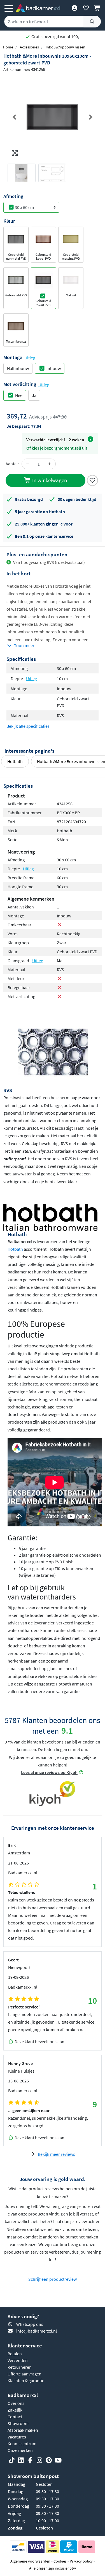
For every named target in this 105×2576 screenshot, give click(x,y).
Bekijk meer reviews (56, 2154)
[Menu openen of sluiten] (9, 8)
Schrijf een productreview (53, 2279)
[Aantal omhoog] (50, 464)
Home (8, 47)
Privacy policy (81, 2561)
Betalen (15, 2354)
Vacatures (17, 2437)
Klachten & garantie (26, 2380)
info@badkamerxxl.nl (37, 2331)
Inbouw (54, 368)
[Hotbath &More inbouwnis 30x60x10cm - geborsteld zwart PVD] (53, 117)
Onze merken (20, 2450)
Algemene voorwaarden (30, 2561)
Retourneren (20, 2367)
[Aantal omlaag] (28, 464)
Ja (34, 395)
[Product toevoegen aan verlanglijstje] (92, 480)
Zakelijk (15, 2410)
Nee (19, 395)
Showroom (18, 2423)
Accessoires (29, 47)
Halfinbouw (18, 368)
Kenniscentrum (22, 2444)
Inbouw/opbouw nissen (66, 47)
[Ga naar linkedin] (21, 2461)
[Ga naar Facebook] (30, 2461)
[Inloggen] (74, 8)
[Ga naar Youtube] (58, 2461)
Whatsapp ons (30, 2324)
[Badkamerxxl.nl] (38, 8)
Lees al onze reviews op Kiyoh (49, 1772)
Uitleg (30, 358)
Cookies (60, 2561)
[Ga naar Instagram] (39, 2461)
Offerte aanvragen (25, 2374)
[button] (14, 117)
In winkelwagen (49, 480)
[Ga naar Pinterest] (49, 2461)
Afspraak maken (23, 2430)
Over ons (16, 2403)
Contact (15, 2417)
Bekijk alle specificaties (28, 726)
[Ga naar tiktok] (12, 2461)
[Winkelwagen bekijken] (97, 8)
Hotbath (15, 761)
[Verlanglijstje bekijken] (86, 8)
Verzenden (18, 2360)
